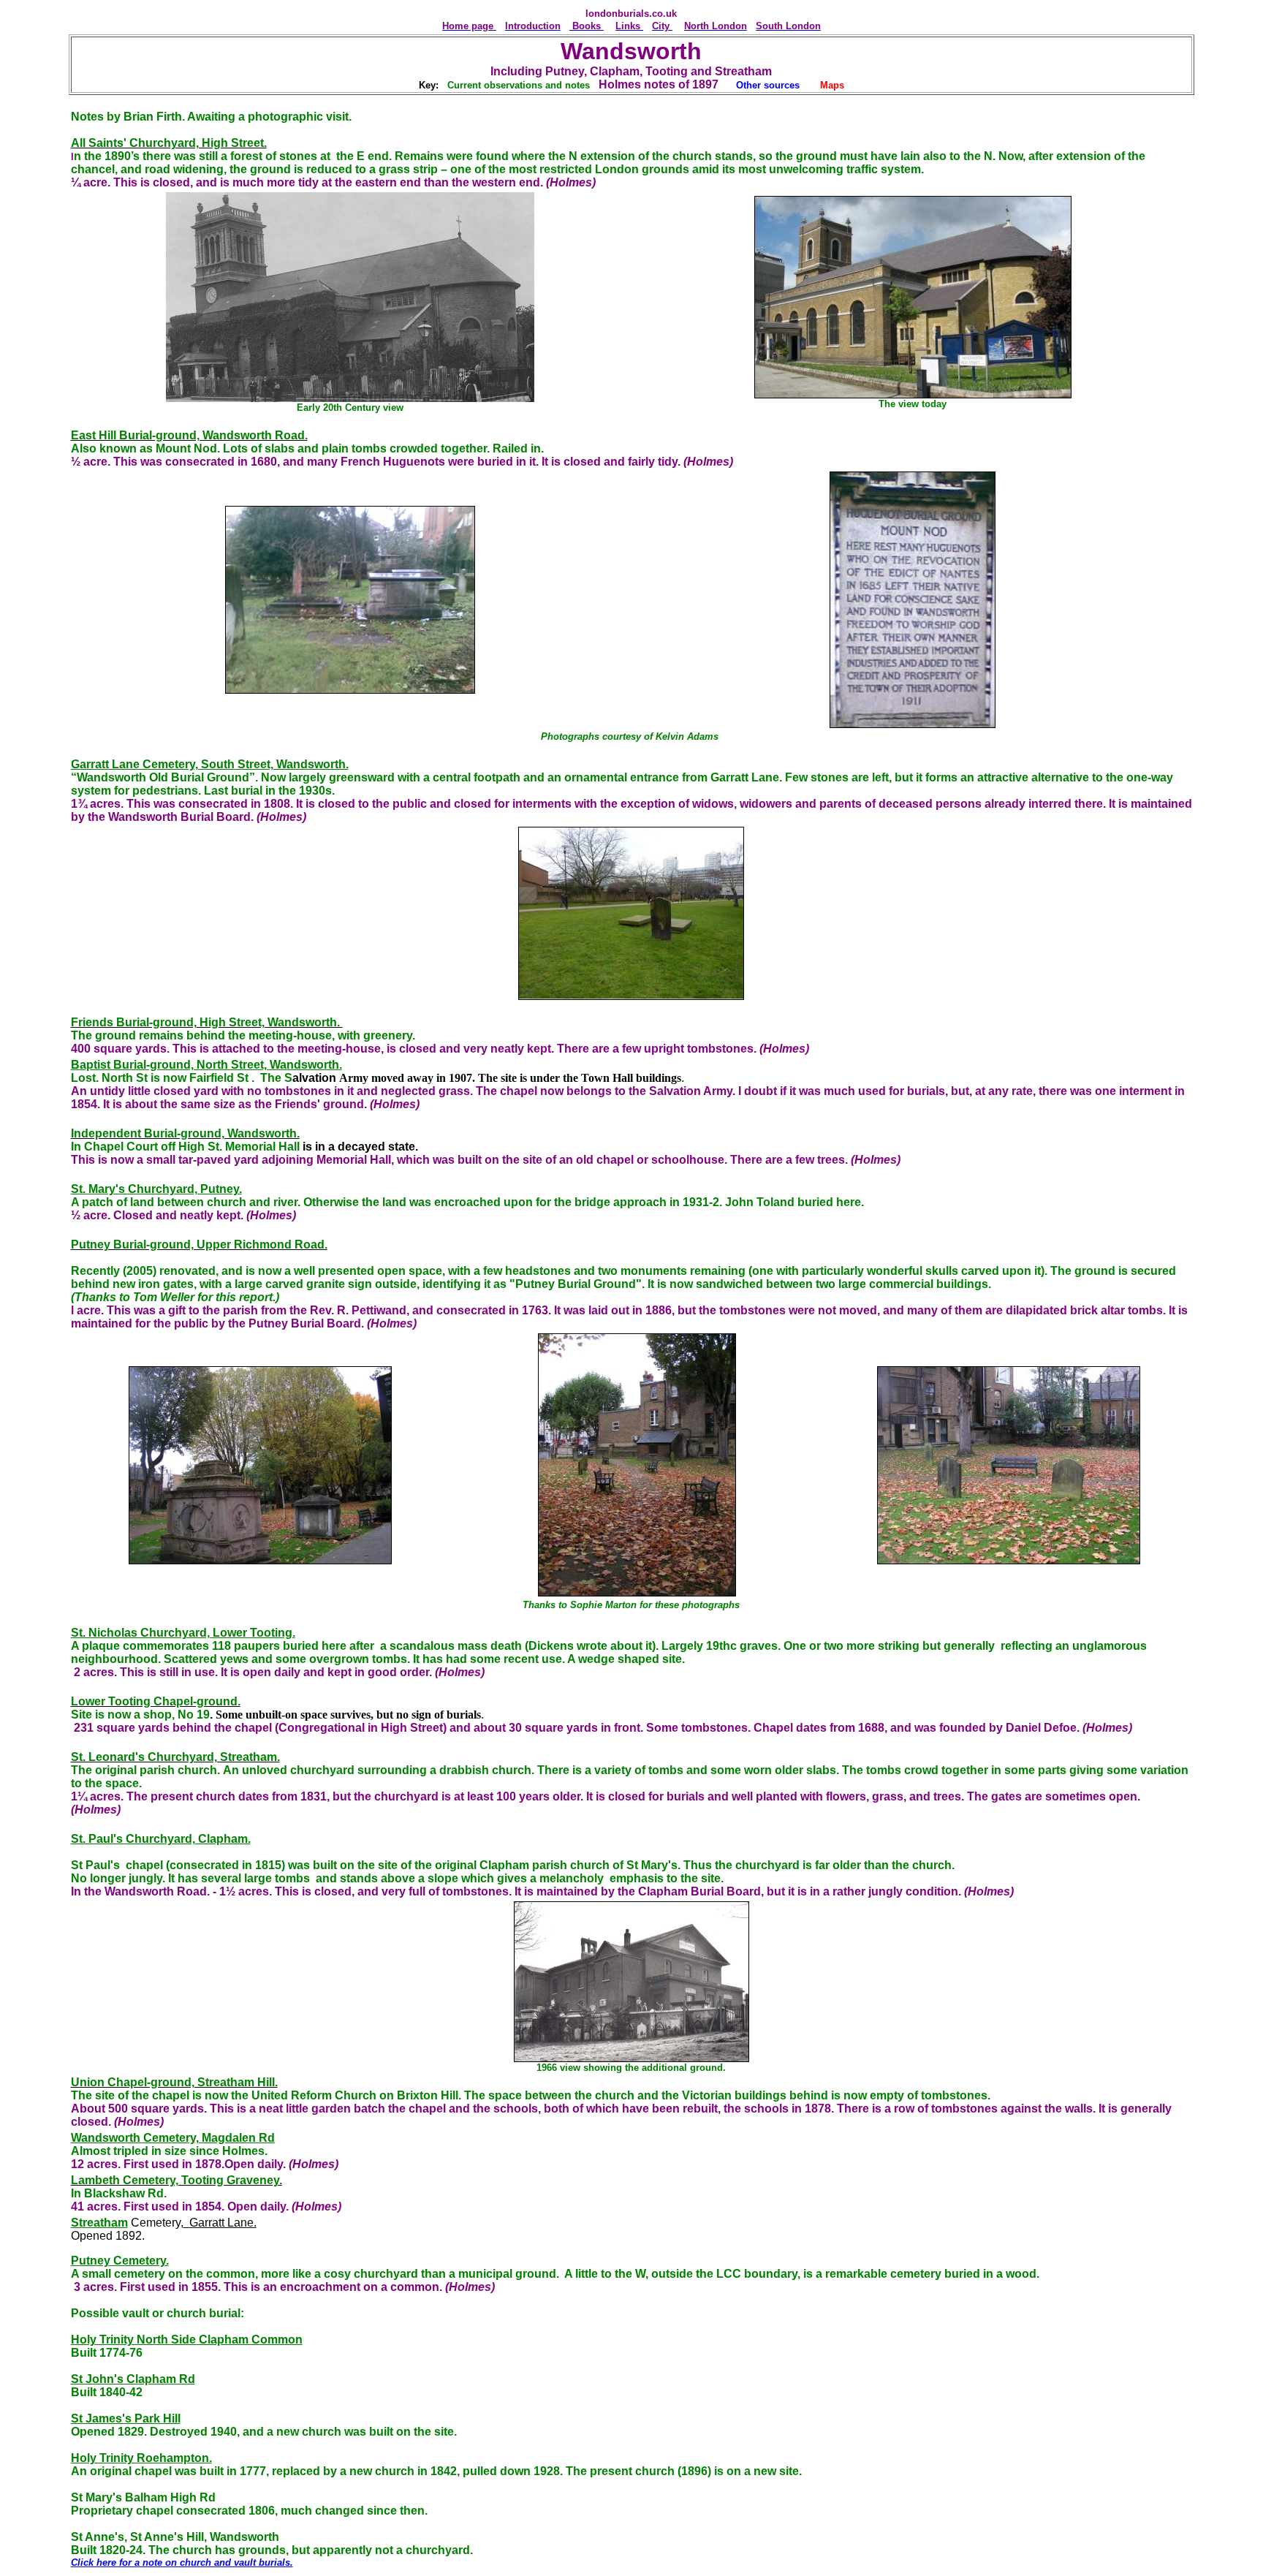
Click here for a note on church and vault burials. (182, 2562)
